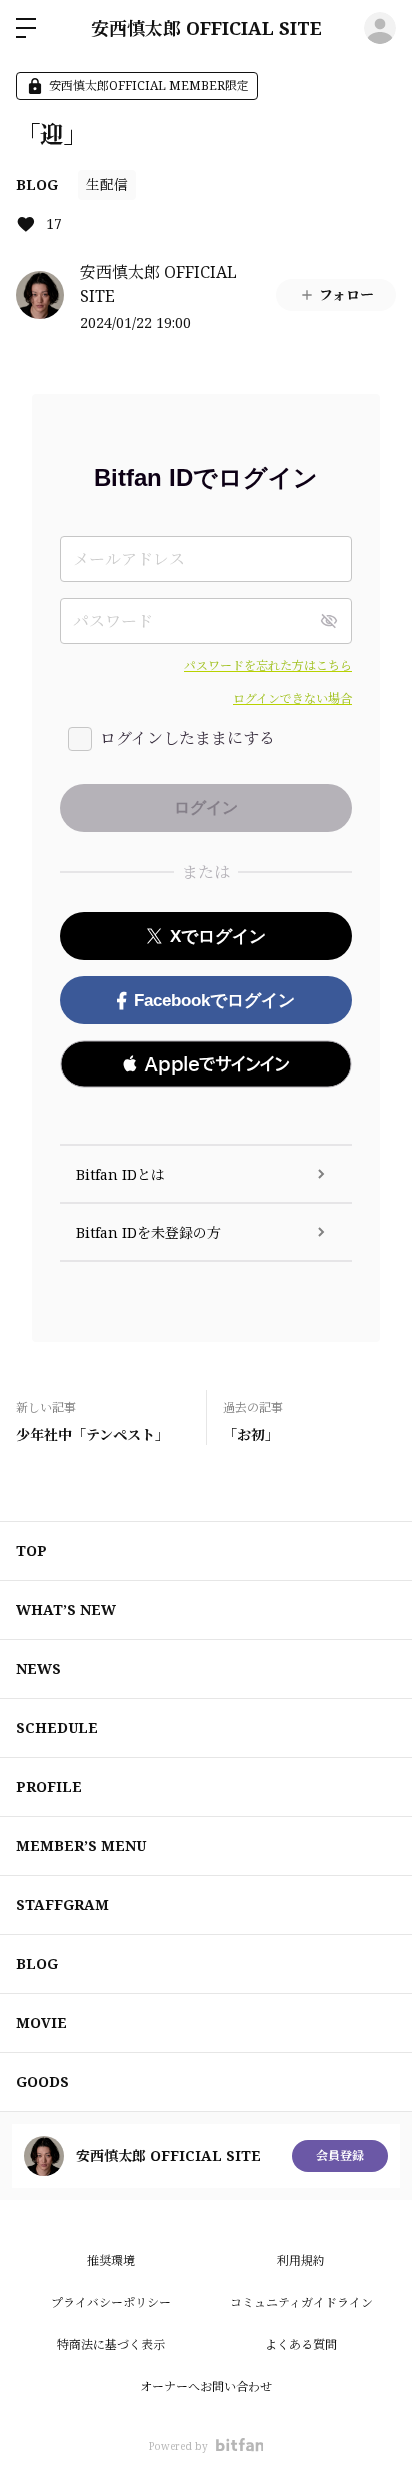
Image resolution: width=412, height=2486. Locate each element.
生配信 (107, 184)
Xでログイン (218, 936)
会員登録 (340, 2155)
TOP (31, 1550)
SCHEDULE (57, 1727)
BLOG (37, 184)
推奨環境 (111, 2260)
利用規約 (301, 2260)
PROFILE (49, 1786)
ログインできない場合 (292, 698)
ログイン (380, 28)
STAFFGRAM (62, 1904)
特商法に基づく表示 (111, 2344)
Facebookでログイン (214, 1000)
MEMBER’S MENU (81, 1845)
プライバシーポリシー (111, 2302)
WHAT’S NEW (66, 1609)
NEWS (38, 1668)
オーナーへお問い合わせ (206, 2386)
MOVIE (41, 2022)
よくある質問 (301, 2344)
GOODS (42, 2081)
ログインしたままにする (187, 738)
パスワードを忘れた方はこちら (268, 665)
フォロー (346, 294)
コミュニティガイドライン (301, 2302)
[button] (206, 1064)
